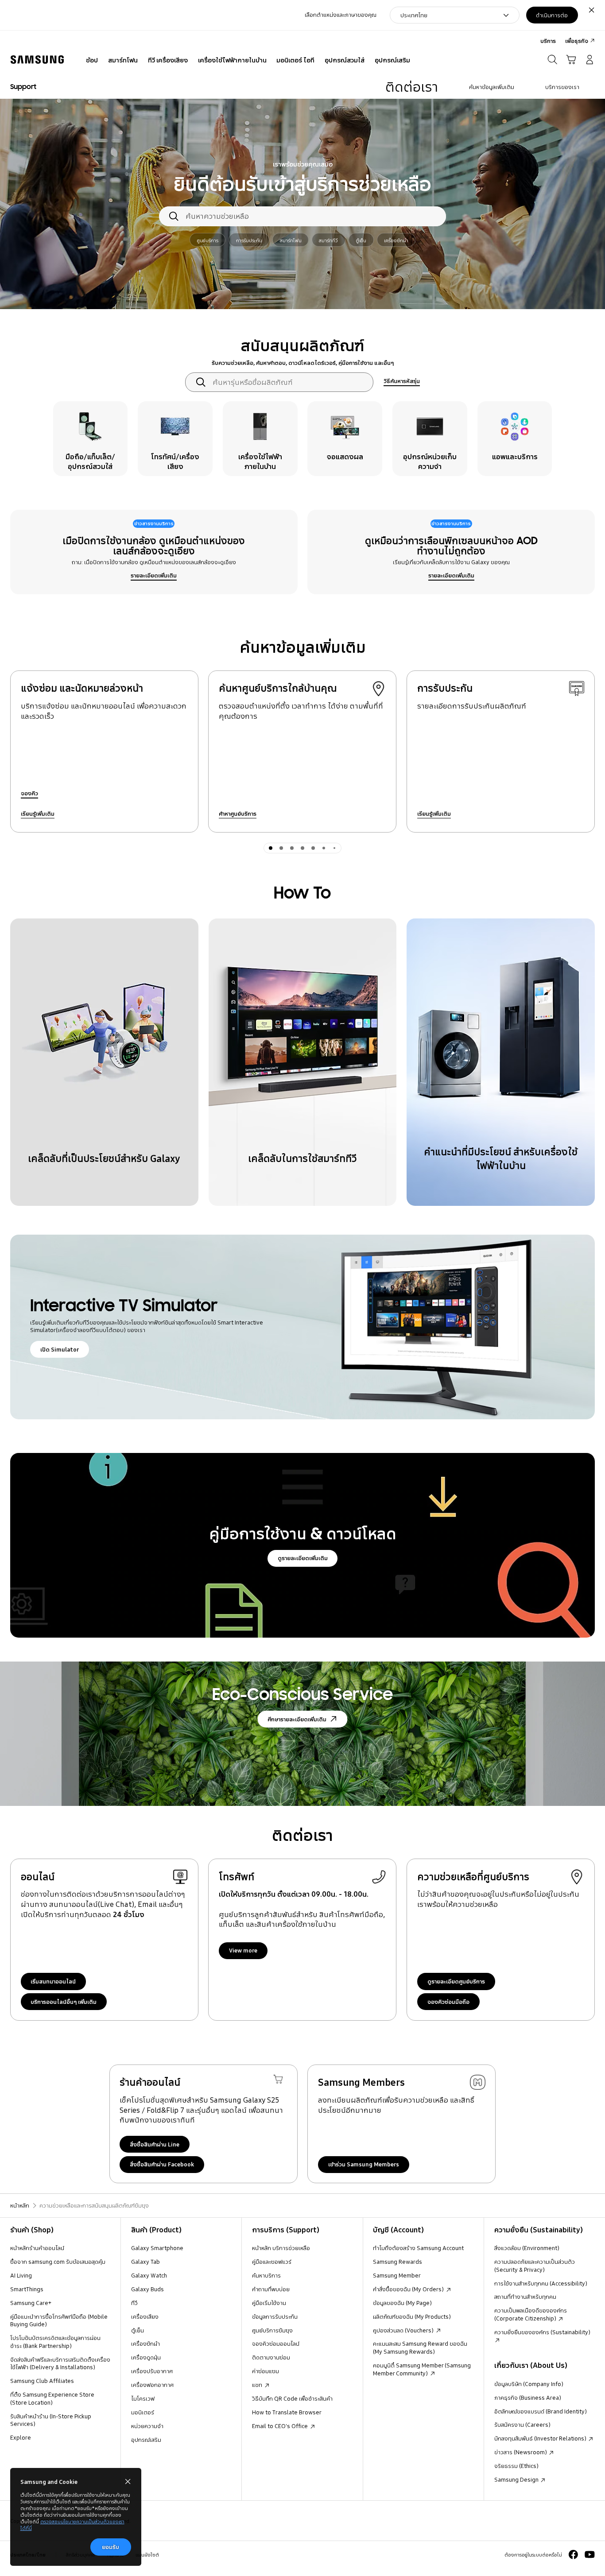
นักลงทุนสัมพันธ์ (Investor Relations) (541, 2438)
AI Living (21, 2275)
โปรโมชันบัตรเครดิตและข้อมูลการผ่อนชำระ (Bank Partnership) (55, 2342)
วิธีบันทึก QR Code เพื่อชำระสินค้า (292, 2398)
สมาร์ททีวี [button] (328, 240)
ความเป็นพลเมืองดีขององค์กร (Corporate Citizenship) (531, 2314)
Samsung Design (517, 2479)
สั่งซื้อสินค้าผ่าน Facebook (162, 2164)
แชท (258, 2385)
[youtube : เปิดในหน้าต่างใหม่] (590, 2555)
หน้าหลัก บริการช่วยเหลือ (281, 2248)
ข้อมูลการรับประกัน (275, 2316)
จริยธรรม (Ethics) (516, 2466)
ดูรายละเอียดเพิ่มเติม (303, 1558)
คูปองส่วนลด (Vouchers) (404, 2330)
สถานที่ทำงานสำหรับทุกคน (525, 2297)
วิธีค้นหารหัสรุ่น (402, 381)
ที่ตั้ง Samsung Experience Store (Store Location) (52, 2398)
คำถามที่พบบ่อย (271, 2289)
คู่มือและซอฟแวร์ (272, 2262)
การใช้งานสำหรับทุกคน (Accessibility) (541, 2283)
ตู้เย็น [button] (361, 240)
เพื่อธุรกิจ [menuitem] (577, 41)
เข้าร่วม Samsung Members (364, 2164)
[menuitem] (92, 61)
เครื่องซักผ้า (145, 2344)
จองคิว (29, 793)
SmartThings (27, 2289)
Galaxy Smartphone (157, 2248)
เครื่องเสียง (145, 2316)
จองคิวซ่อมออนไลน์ (276, 2344)
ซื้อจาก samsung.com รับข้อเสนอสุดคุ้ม (58, 2262)
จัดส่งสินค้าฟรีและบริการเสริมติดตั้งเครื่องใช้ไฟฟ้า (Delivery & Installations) (60, 2363)
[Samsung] (37, 60)
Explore (21, 2437)
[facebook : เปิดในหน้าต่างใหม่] (573, 2555)
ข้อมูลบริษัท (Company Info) (529, 2384)
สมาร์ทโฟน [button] (291, 240)
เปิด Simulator (60, 1349)
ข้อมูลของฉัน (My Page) (402, 2303)
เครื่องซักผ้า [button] (396, 240)
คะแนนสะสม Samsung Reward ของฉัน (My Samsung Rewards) (420, 2347)
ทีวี (134, 2303)
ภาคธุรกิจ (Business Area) (528, 2398)
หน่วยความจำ (147, 2426)
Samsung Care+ (31, 2303)
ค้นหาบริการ (266, 2275)
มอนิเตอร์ (143, 2412)
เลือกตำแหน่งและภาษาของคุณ (341, 15)
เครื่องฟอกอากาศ (152, 2385)
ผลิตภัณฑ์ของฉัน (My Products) (412, 2316)
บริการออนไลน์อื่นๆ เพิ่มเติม (64, 2002)
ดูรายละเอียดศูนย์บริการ (456, 1981)
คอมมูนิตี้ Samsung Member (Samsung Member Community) (422, 2369)
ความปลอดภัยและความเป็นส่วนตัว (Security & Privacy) (535, 2266)
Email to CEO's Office (281, 2426)
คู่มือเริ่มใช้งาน (269, 2303)
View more (243, 1950)
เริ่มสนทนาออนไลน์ (53, 1981)
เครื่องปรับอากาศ (152, 2371)
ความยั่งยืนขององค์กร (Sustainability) (542, 2332)
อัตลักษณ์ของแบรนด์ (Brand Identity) (541, 2411)
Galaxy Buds (147, 2289)
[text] (91, 439)
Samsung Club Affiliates (42, 2381)
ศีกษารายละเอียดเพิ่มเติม (297, 1719)
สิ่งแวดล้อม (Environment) (527, 2248)
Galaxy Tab (145, 2262)
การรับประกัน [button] (249, 240)
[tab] (271, 848)
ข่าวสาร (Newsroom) (521, 2452)
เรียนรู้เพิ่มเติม (38, 813)
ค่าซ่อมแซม (266, 2371)
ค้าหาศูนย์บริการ (238, 813)
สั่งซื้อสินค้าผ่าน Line (155, 2144)
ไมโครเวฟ (143, 2398)
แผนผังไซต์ (147, 2555)
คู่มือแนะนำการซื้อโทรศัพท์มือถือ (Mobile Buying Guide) (59, 2320)
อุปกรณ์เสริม (146, 2440)
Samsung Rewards (398, 2262)
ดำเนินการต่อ (552, 15)
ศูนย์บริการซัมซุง (272, 2330)
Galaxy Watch (149, 2275)
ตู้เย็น (138, 2330)
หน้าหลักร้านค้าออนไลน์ (37, 2248)
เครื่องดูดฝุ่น (146, 2357)
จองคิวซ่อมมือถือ (448, 2002)
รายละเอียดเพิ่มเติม (154, 575)
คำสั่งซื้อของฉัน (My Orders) (409, 2289)
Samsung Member (397, 2275)
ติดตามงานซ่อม (271, 2357)
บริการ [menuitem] (548, 41)
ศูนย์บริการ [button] (207, 240)
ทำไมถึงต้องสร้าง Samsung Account (418, 2248)
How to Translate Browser (287, 2412)
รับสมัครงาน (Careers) (522, 2425)
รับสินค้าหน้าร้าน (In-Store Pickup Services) (51, 2420)
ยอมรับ (111, 2547)
